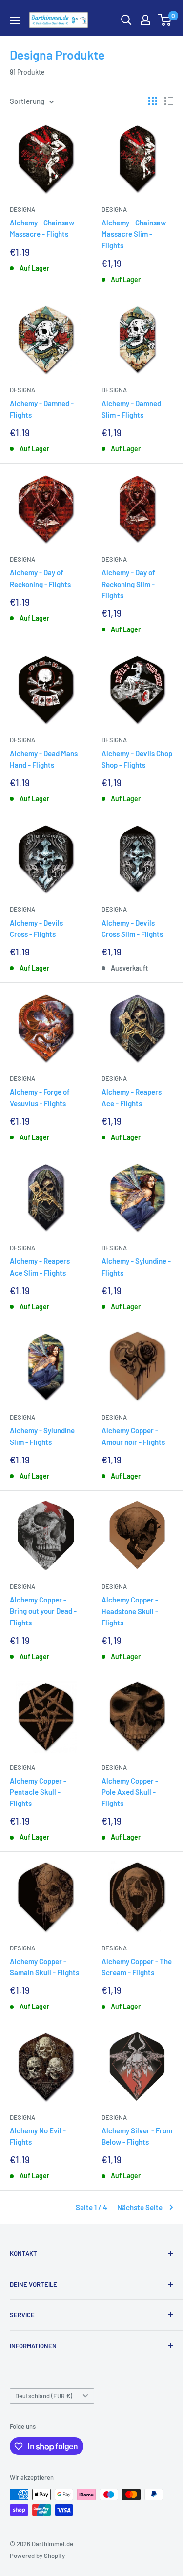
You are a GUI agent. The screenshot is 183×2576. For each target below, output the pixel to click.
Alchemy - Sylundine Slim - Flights (42, 1436)
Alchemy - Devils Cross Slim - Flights (132, 928)
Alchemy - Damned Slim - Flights (131, 409)
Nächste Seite (140, 2207)
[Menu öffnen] (15, 20)
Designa (22, 209)
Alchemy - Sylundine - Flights (136, 1267)
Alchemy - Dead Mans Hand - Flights (44, 759)
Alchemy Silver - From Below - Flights (137, 2136)
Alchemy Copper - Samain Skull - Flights (44, 1967)
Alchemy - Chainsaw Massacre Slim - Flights (134, 234)
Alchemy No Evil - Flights (38, 2136)
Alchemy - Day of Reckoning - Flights (40, 578)
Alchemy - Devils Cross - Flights (36, 928)
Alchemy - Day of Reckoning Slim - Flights (128, 584)
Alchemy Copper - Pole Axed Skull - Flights (130, 1792)
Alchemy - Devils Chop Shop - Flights (137, 759)
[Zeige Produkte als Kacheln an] (153, 101)
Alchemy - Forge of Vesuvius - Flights (40, 1097)
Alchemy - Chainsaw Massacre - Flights (42, 228)
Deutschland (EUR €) (44, 2396)
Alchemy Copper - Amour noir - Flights (133, 1436)
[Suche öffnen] (126, 20)
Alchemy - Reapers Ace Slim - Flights (40, 1267)
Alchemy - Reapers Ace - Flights (132, 1097)
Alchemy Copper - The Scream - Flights (137, 1967)
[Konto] (145, 20)
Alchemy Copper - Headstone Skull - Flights (130, 1611)
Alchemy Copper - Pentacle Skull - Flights (38, 1792)
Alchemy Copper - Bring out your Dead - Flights (43, 1611)
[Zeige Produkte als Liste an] (169, 101)
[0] (165, 20)
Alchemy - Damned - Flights (42, 409)
